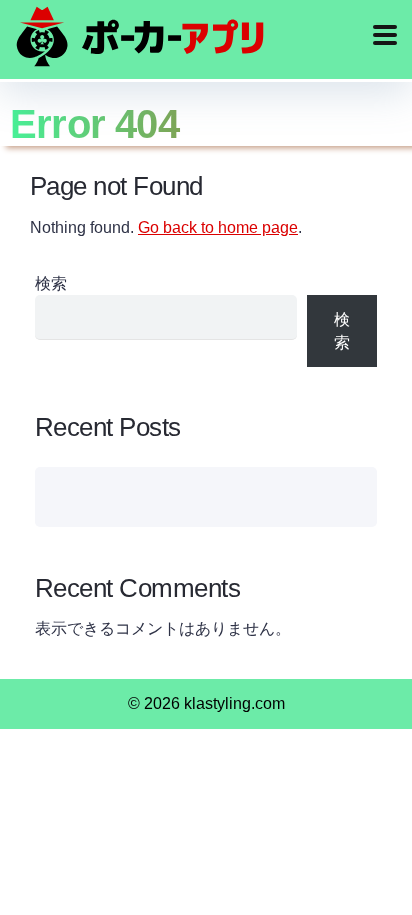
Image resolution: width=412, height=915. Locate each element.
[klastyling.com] (140, 36)
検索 (51, 283)
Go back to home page (218, 227)
